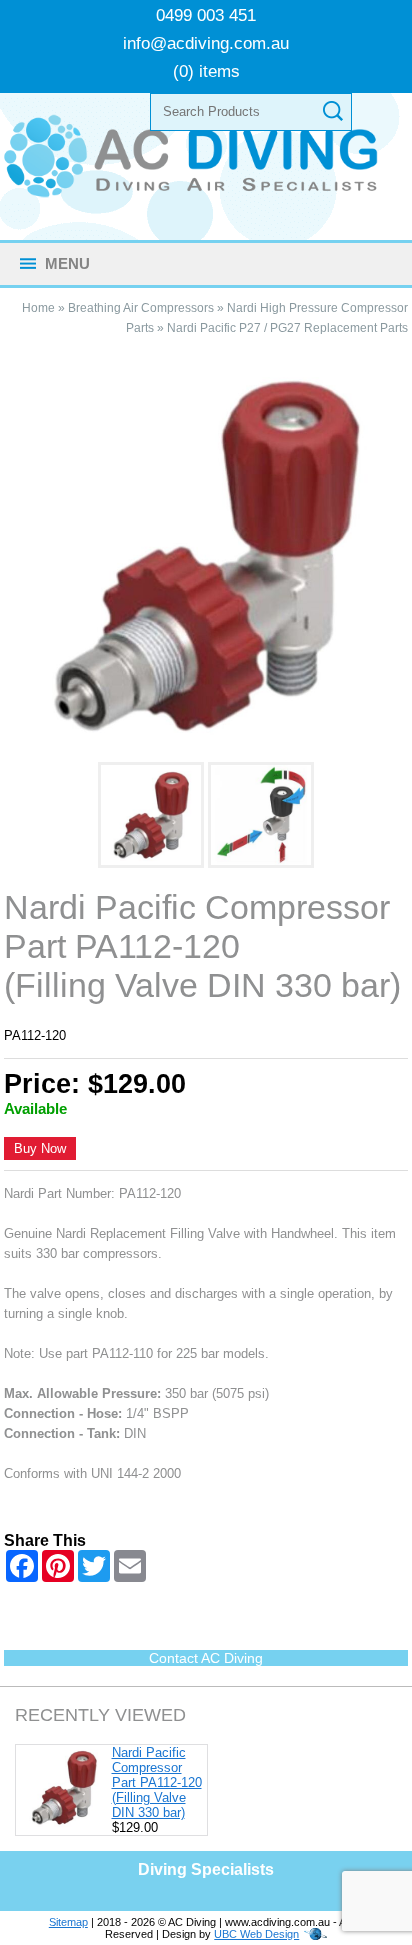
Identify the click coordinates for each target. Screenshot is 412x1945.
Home (38, 308)
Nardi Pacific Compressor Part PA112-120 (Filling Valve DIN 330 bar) (157, 1782)
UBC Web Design (256, 1934)
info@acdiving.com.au (206, 43)
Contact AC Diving (206, 1658)
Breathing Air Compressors (141, 308)
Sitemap (68, 1922)
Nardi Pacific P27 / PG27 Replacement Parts (287, 328)
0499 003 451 (206, 15)
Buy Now (40, 1148)
